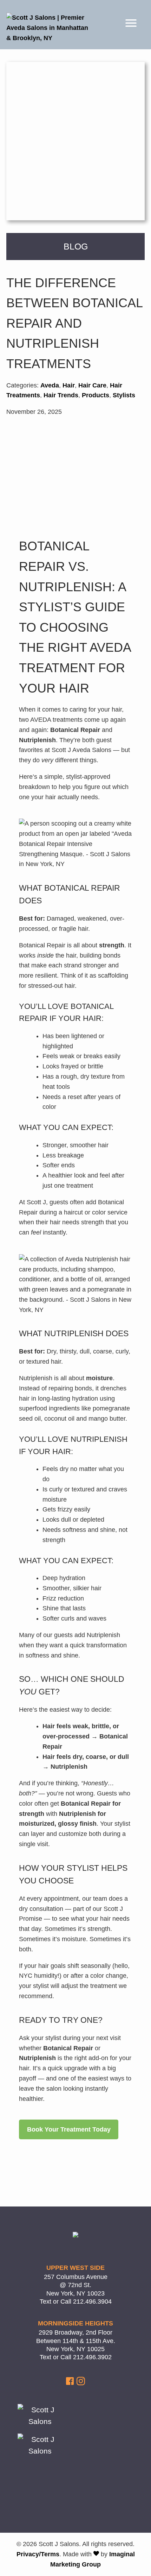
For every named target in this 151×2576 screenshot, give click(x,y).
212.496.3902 (92, 2357)
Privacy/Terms (38, 2554)
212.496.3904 (92, 2302)
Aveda (50, 385)
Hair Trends (61, 395)
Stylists (124, 395)
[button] (71, 2383)
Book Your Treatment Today (69, 2129)
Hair (69, 385)
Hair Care (92, 385)
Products (96, 395)
